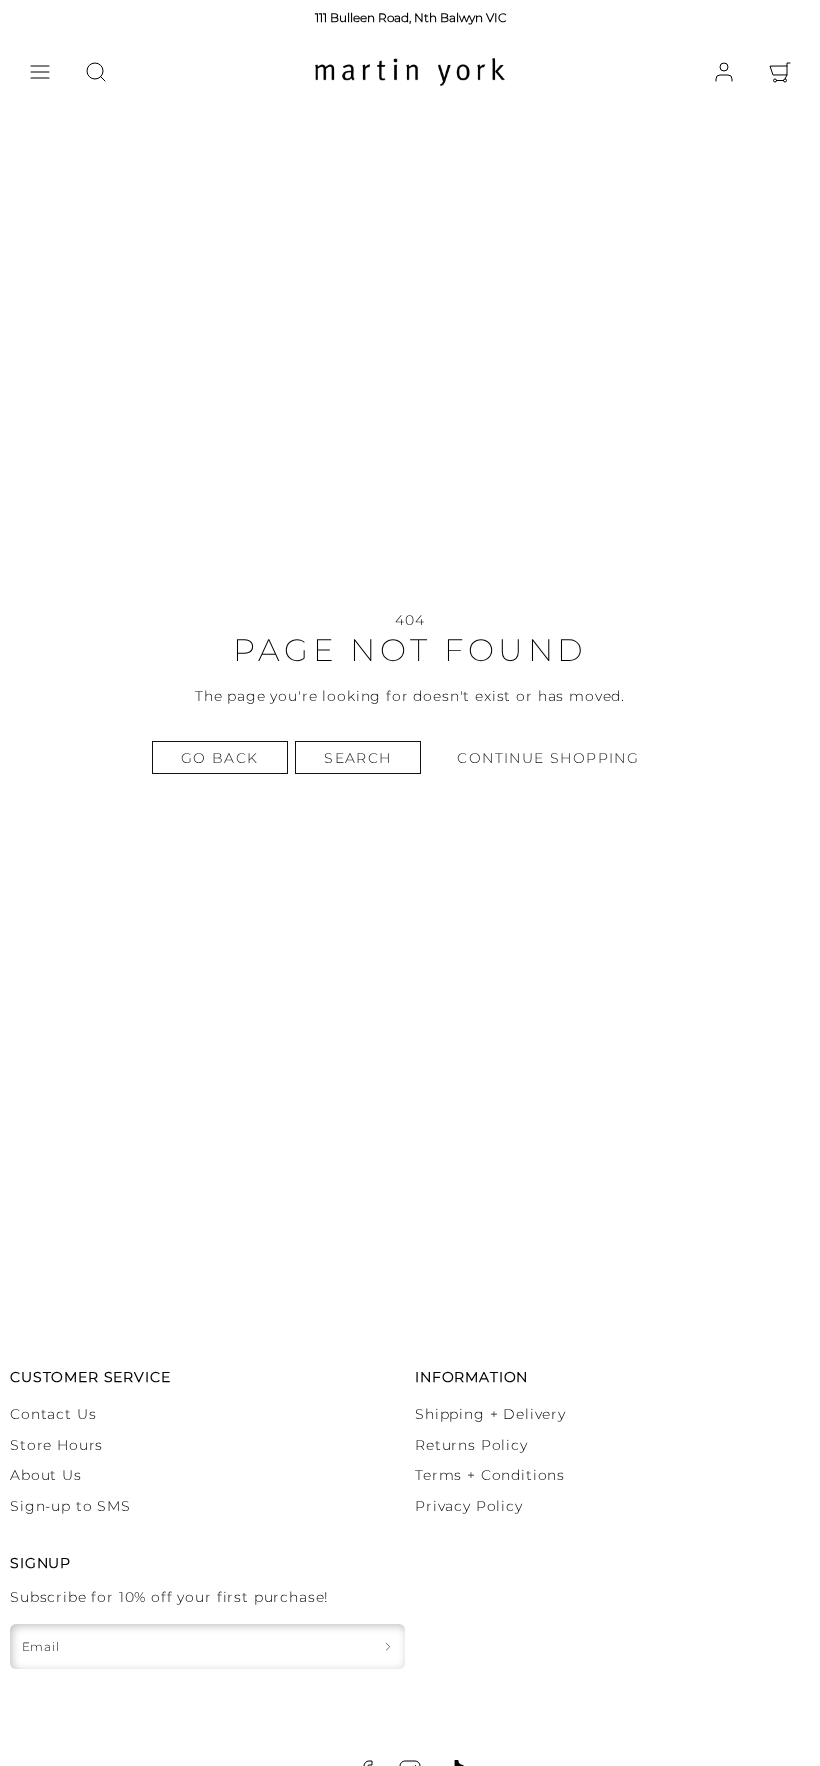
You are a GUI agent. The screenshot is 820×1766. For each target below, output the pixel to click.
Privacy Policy (469, 1506)
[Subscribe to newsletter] (388, 1646)
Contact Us (53, 1414)
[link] (724, 72)
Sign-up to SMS (70, 1506)
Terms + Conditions (490, 1475)
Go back (220, 758)
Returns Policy (471, 1445)
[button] (40, 72)
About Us (46, 1475)
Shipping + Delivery (490, 1414)
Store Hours (56, 1445)
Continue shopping (548, 758)
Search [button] (357, 758)
